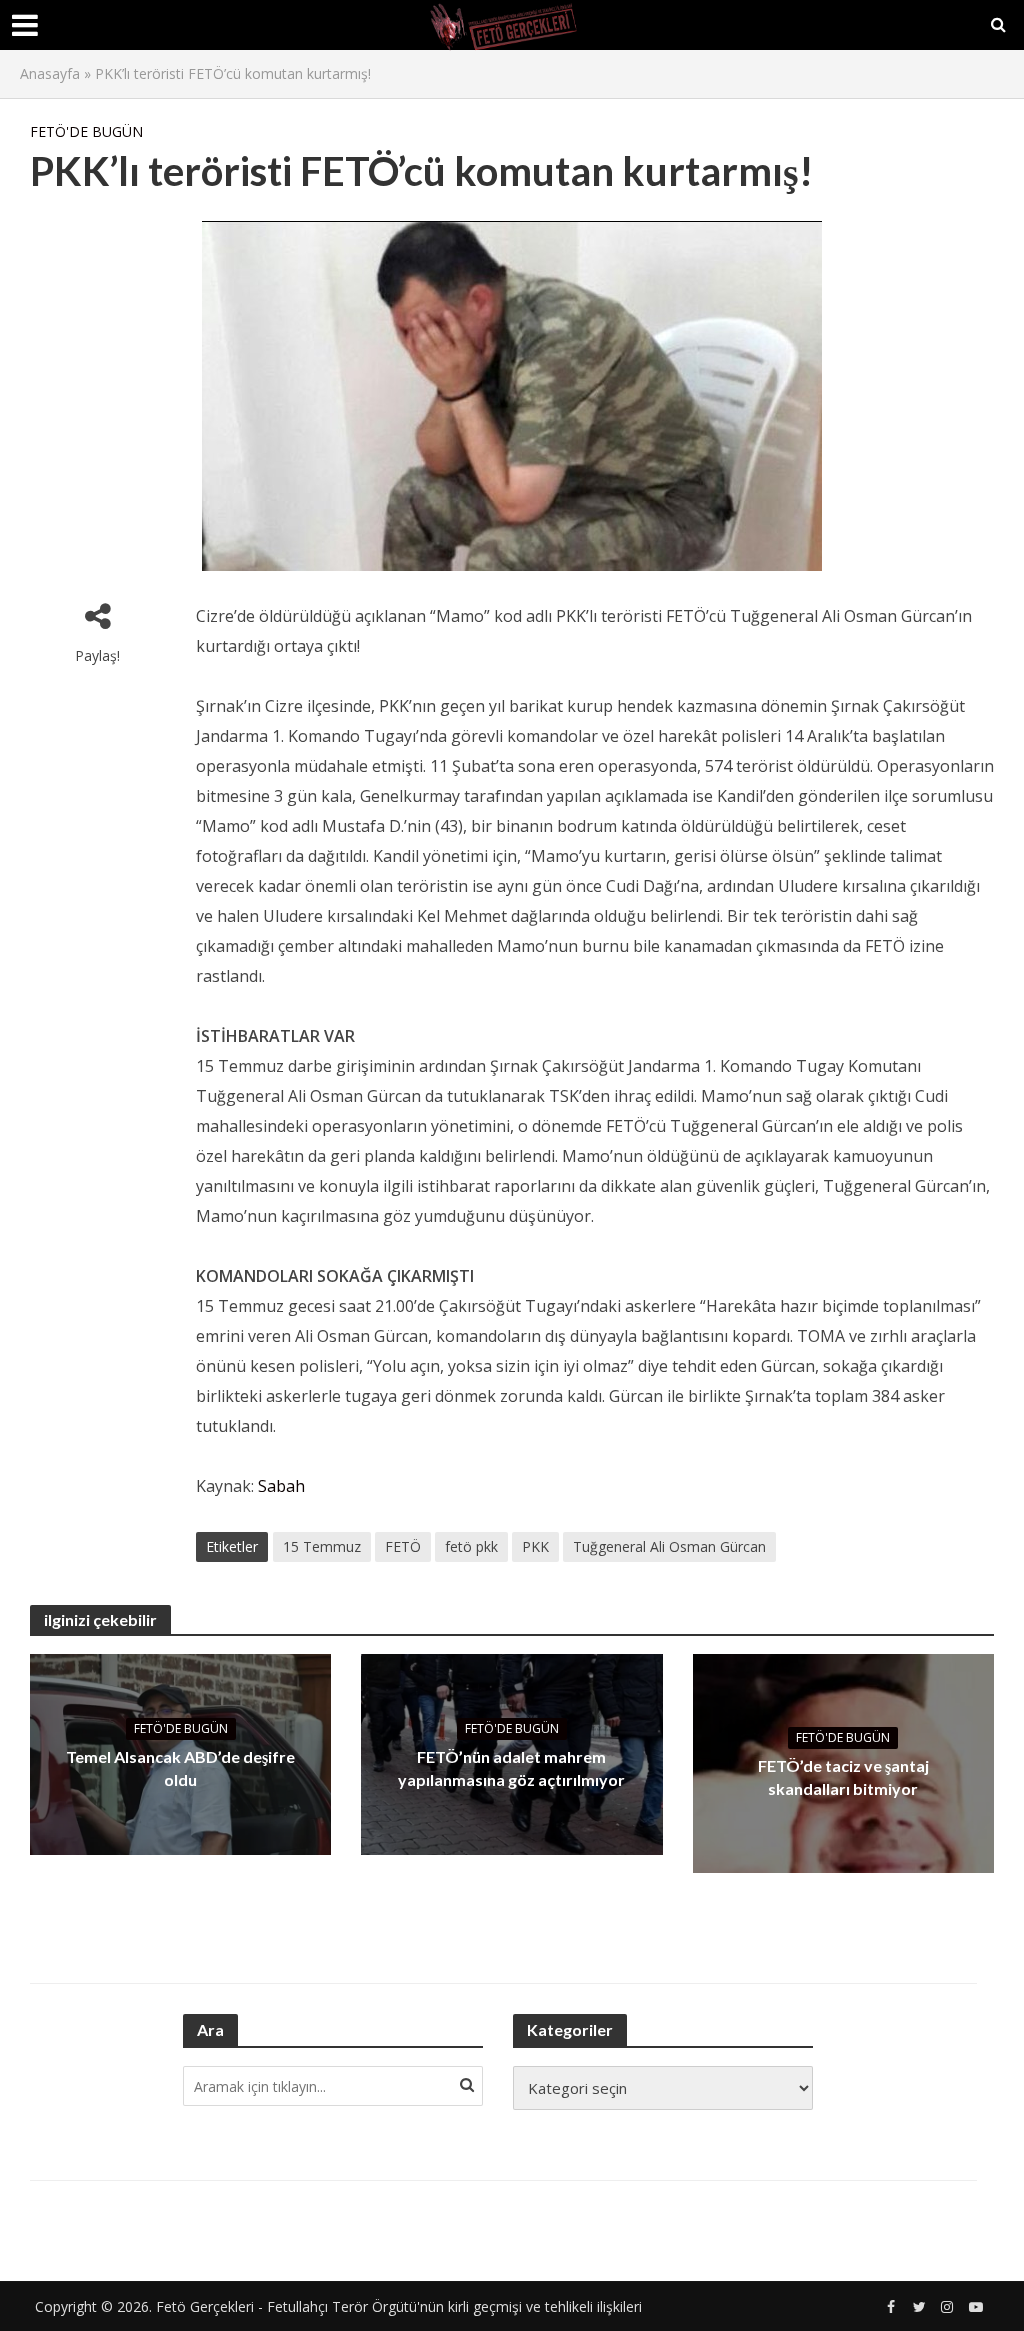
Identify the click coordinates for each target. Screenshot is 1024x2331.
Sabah (281, 1486)
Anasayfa (50, 73)
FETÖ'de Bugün (86, 131)
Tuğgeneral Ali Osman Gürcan (669, 1546)
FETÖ (403, 1546)
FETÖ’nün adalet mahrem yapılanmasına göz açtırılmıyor (511, 1768)
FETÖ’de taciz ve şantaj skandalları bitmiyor (843, 1777)
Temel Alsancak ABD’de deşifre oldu (180, 1768)
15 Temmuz (322, 1546)
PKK (535, 1546)
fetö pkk (471, 1546)
